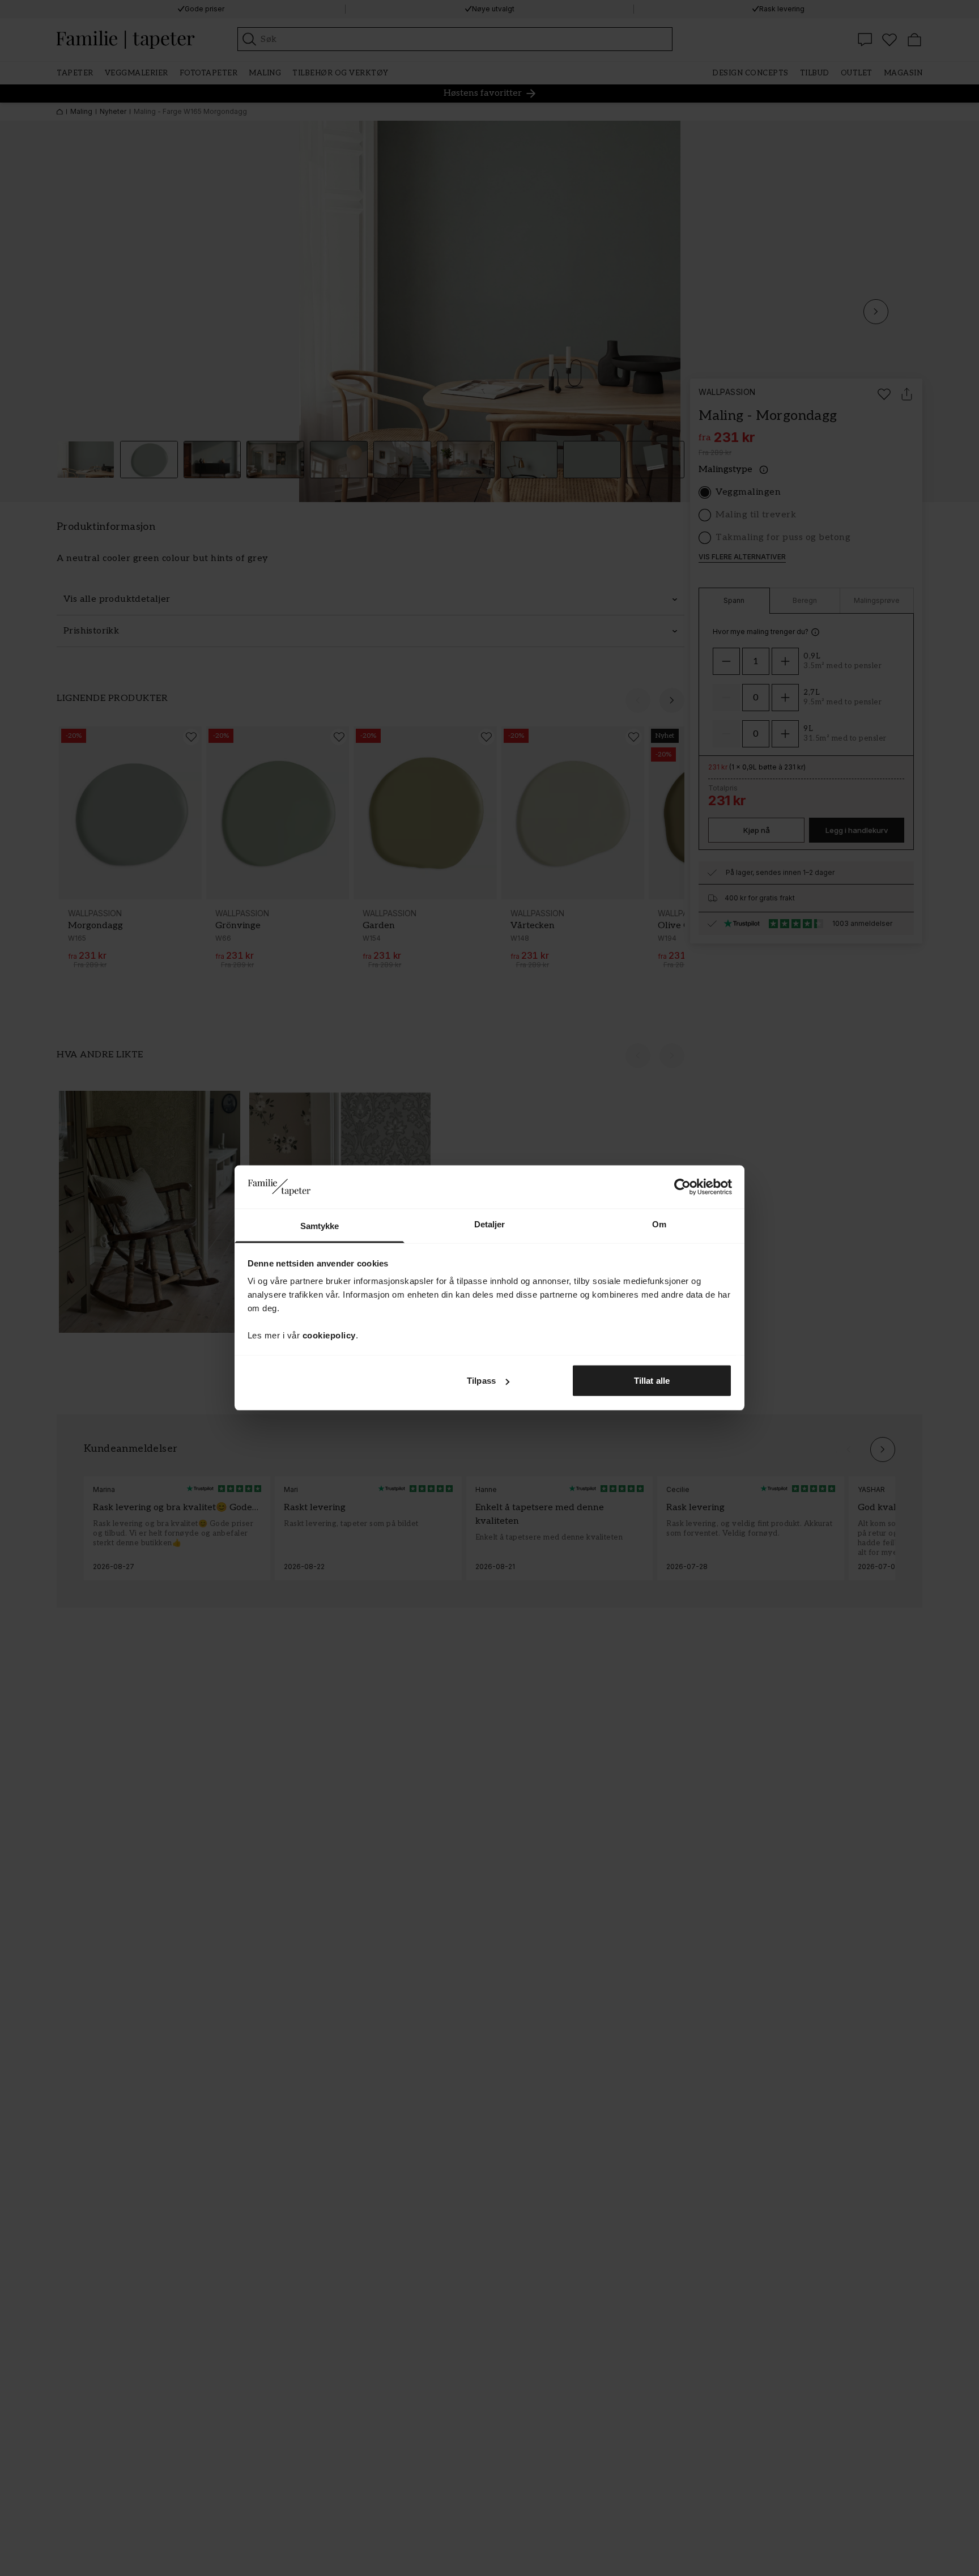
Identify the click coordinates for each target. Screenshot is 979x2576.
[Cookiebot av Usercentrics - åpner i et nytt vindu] (682, 1187)
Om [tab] (659, 1224)
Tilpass (481, 1381)
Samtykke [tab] (320, 1226)
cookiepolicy (329, 1335)
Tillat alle (652, 1381)
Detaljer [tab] (490, 1224)
